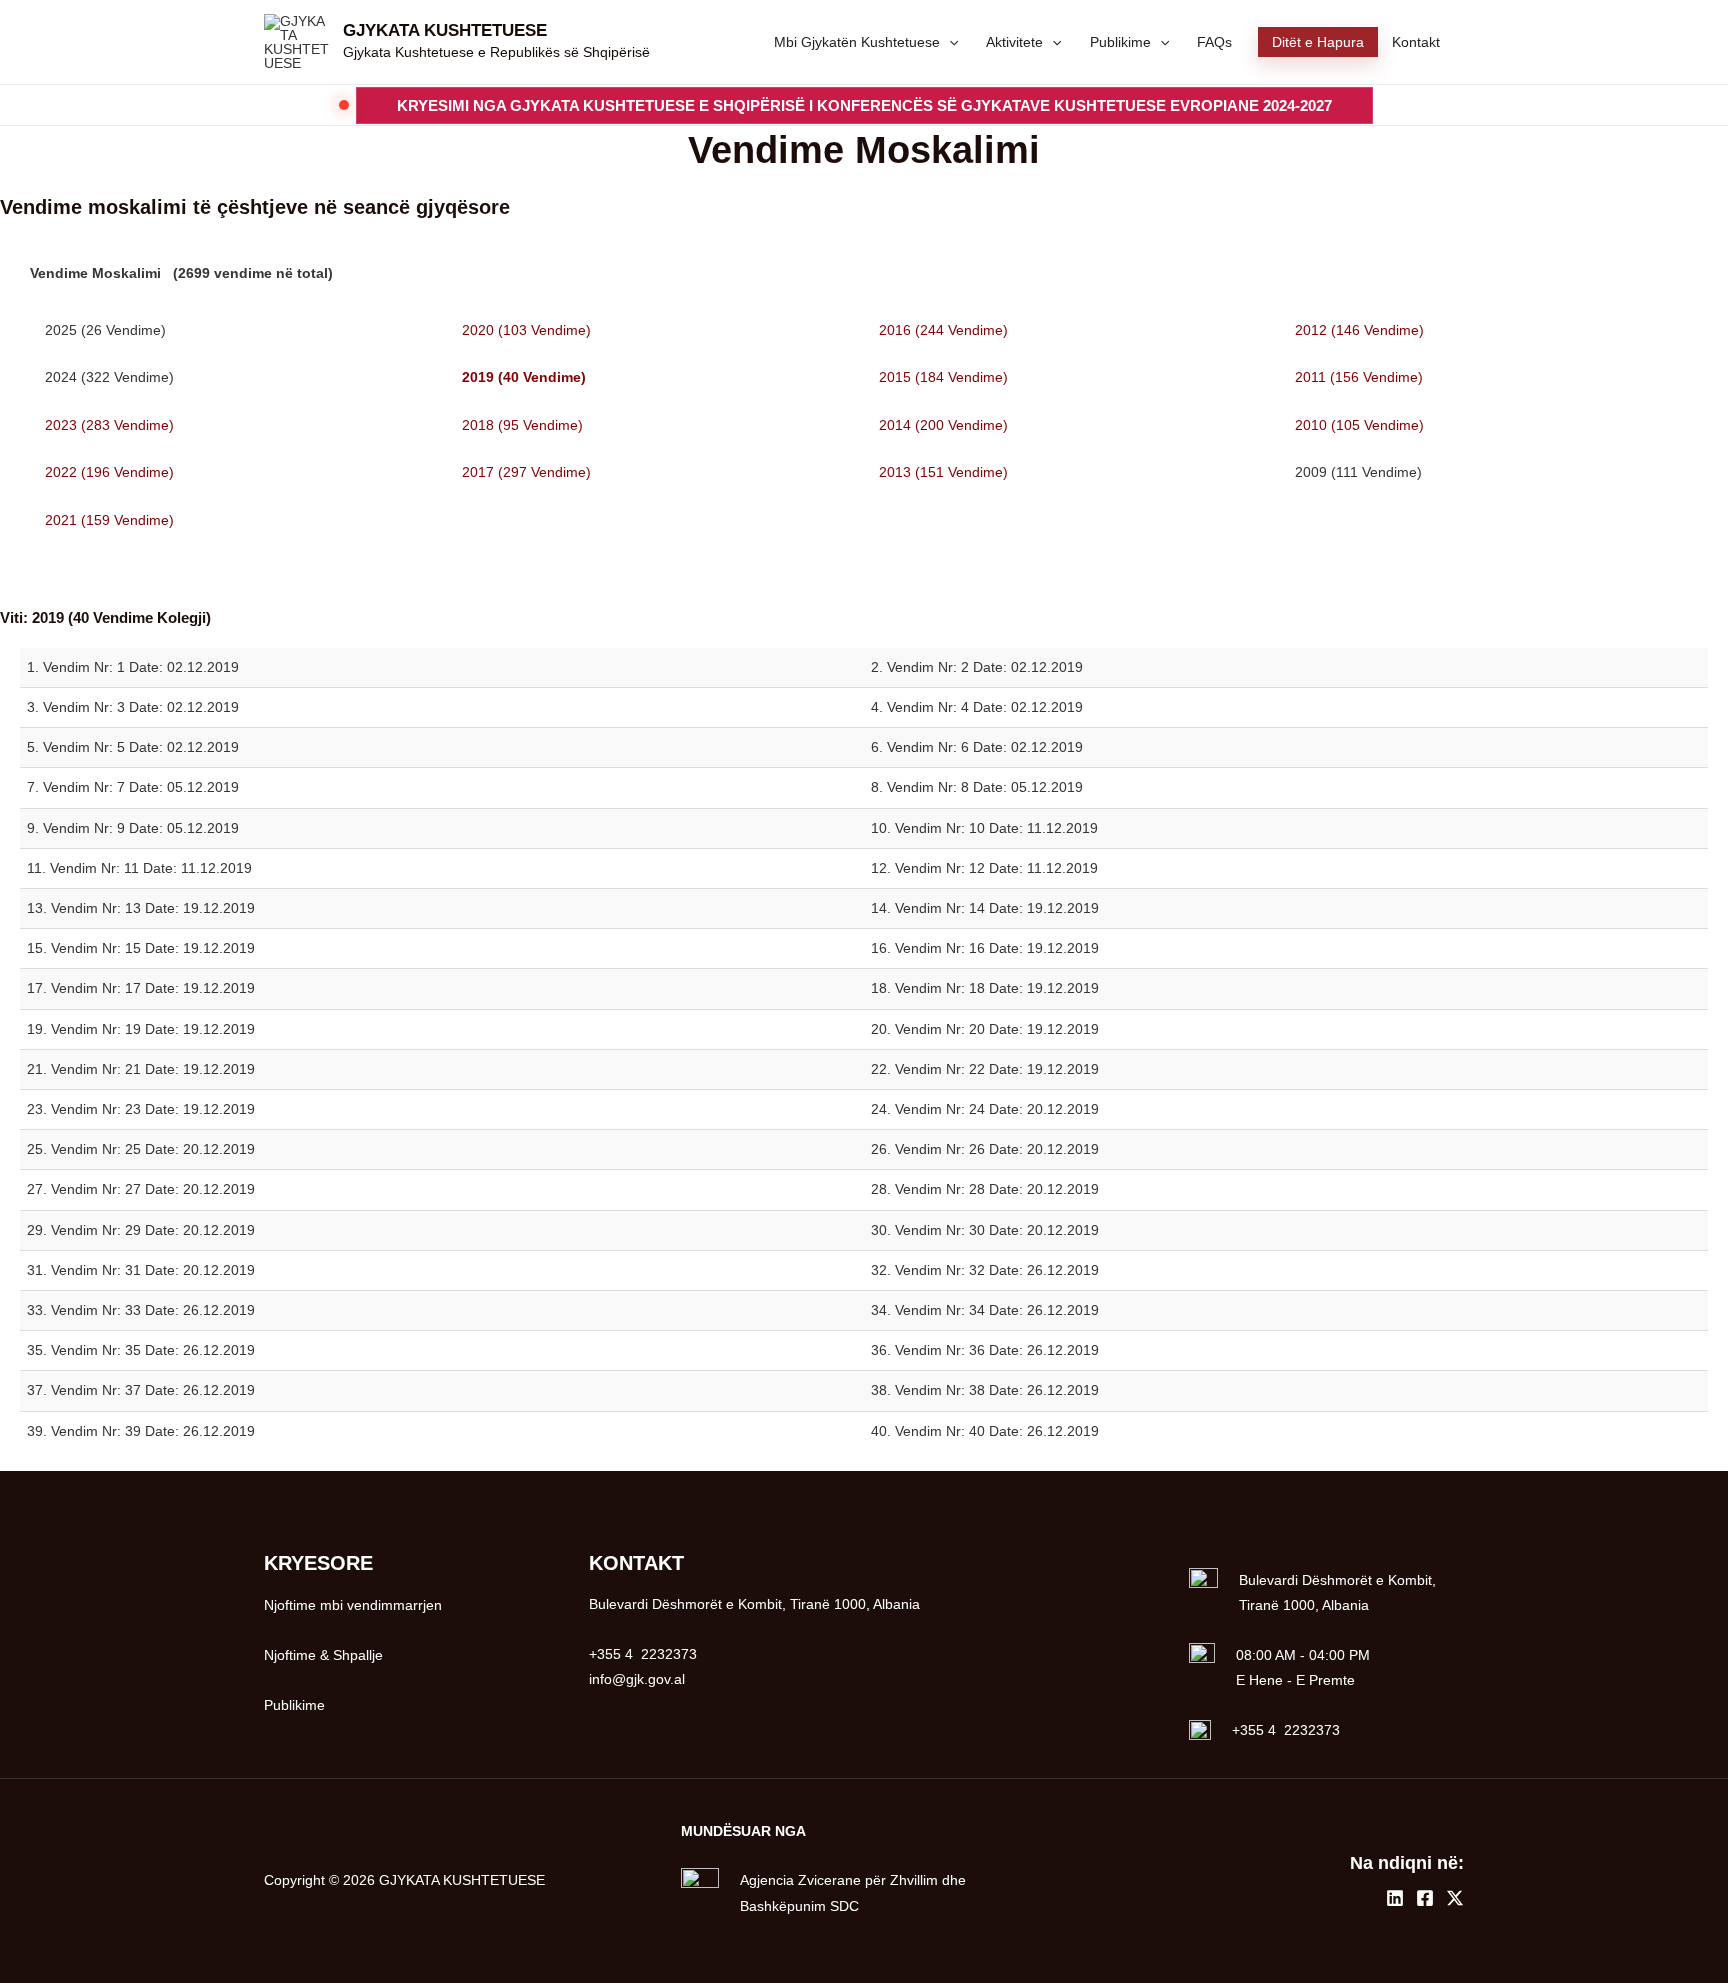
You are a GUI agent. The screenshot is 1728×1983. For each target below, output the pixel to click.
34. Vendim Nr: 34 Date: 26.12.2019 (985, 1310)
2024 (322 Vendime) (109, 377)
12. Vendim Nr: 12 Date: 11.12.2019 (984, 868)
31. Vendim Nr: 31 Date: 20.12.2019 (141, 1270)
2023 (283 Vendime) (109, 425)
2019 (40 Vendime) (524, 377)
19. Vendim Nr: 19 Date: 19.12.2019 (141, 1029)
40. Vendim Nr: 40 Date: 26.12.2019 (985, 1431)
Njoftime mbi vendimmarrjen (353, 1605)
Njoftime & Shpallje (323, 1655)
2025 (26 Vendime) (105, 330)
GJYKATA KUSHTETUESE (445, 30)
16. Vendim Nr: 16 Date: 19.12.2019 (985, 948)
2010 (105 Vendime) (1359, 425)
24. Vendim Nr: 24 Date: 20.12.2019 (985, 1109)
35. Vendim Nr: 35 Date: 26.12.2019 (141, 1350)
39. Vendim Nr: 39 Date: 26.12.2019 (141, 1431)
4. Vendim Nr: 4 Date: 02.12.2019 (977, 707)
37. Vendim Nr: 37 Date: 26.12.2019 (141, 1390)
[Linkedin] (1395, 1898)
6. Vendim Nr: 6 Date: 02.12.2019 (977, 747)
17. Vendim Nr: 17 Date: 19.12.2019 (141, 988)
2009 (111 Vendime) (1358, 472)
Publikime (294, 1705)
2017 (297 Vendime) (526, 472)
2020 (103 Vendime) (526, 330)
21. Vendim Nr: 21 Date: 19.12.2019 (141, 1069)
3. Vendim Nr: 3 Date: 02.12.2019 (133, 707)
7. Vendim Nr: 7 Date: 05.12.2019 (133, 787)
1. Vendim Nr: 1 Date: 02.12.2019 (133, 667)
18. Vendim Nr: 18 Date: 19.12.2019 (985, 988)
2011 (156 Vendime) (1359, 377)
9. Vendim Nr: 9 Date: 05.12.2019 (133, 828)
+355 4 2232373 (1286, 1730)
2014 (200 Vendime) (943, 425)
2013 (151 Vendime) (943, 472)
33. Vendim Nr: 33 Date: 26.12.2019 (141, 1310)
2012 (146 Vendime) (1359, 330)
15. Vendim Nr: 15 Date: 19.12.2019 (141, 948)
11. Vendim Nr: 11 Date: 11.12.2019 (139, 868)
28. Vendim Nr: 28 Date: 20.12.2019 (985, 1189)
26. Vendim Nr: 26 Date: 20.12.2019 (985, 1149)
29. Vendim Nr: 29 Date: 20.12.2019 (141, 1230)
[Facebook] (1425, 1898)
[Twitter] (1455, 1898)
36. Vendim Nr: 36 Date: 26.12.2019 (985, 1350)
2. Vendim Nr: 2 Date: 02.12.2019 (977, 667)
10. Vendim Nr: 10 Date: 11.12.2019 (984, 828)
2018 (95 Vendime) (522, 425)
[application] (949, 42)
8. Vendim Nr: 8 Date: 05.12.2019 (977, 787)
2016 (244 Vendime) (943, 330)
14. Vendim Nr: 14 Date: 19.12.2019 (985, 908)
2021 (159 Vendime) (109, 520)
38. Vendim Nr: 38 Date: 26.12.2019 (985, 1390)
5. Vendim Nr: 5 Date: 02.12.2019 (133, 747)
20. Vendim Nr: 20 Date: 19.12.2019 (985, 1029)
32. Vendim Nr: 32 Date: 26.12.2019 (985, 1270)
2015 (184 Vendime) (943, 377)
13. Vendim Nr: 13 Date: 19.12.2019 (141, 908)
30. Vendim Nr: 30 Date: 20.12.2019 (985, 1230)
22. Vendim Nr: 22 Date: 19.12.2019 (985, 1069)
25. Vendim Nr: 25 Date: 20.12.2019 (141, 1149)
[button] (864, 105)
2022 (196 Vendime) (109, 472)
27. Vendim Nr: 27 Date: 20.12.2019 (141, 1189)
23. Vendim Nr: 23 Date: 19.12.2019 (141, 1109)
